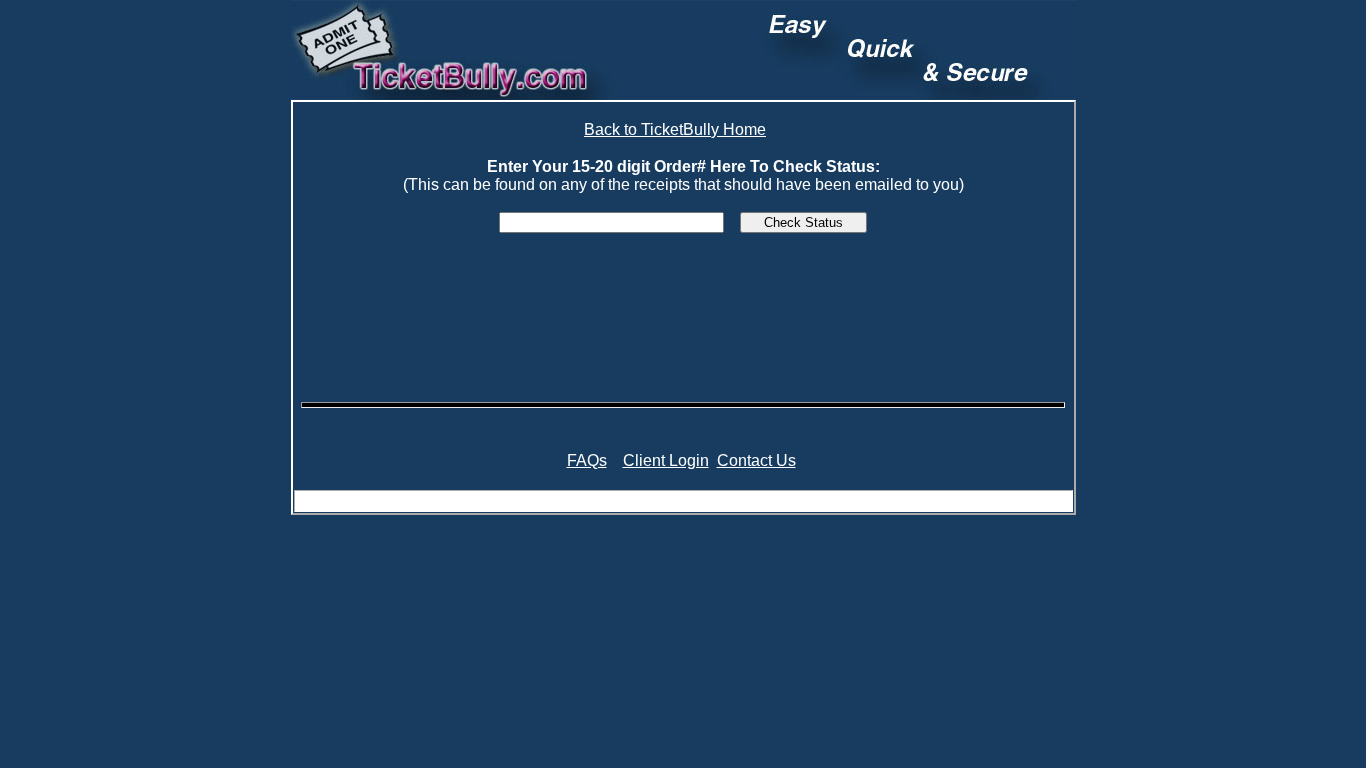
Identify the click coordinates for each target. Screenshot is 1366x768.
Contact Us (756, 460)
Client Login (666, 460)
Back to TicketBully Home (675, 129)
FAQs (587, 460)
